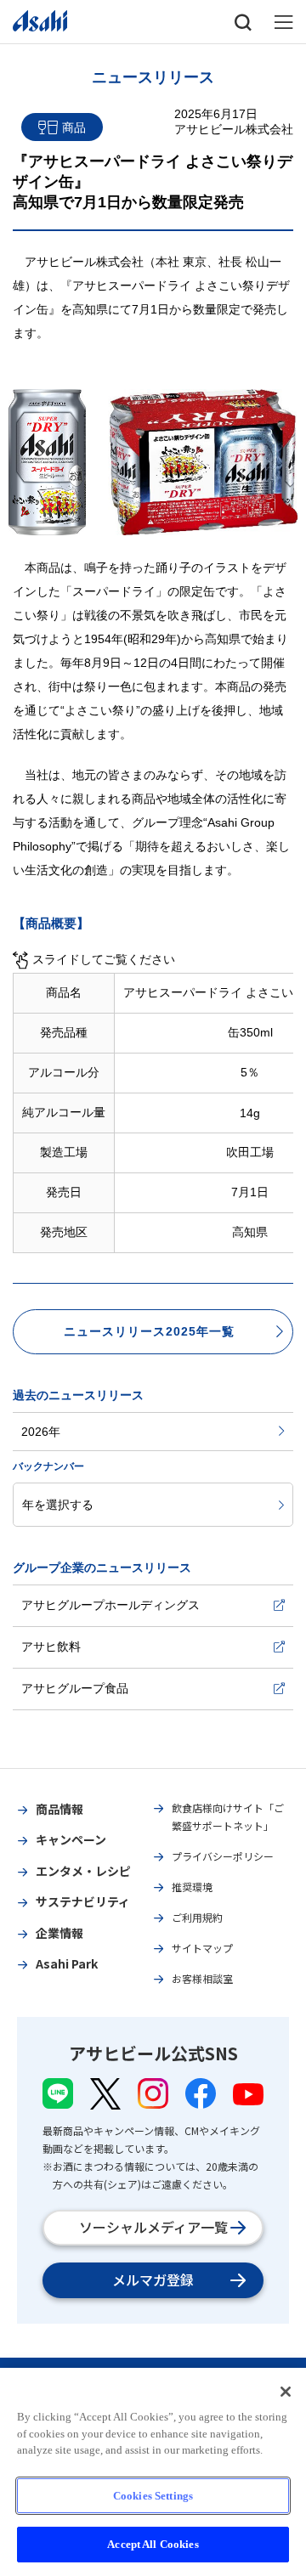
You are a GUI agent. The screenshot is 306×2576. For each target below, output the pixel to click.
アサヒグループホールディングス (110, 1605)
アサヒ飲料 (51, 1647)
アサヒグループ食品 (75, 1688)
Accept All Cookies (153, 2544)
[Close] (286, 2392)
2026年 (41, 1432)
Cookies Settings (153, 2496)
